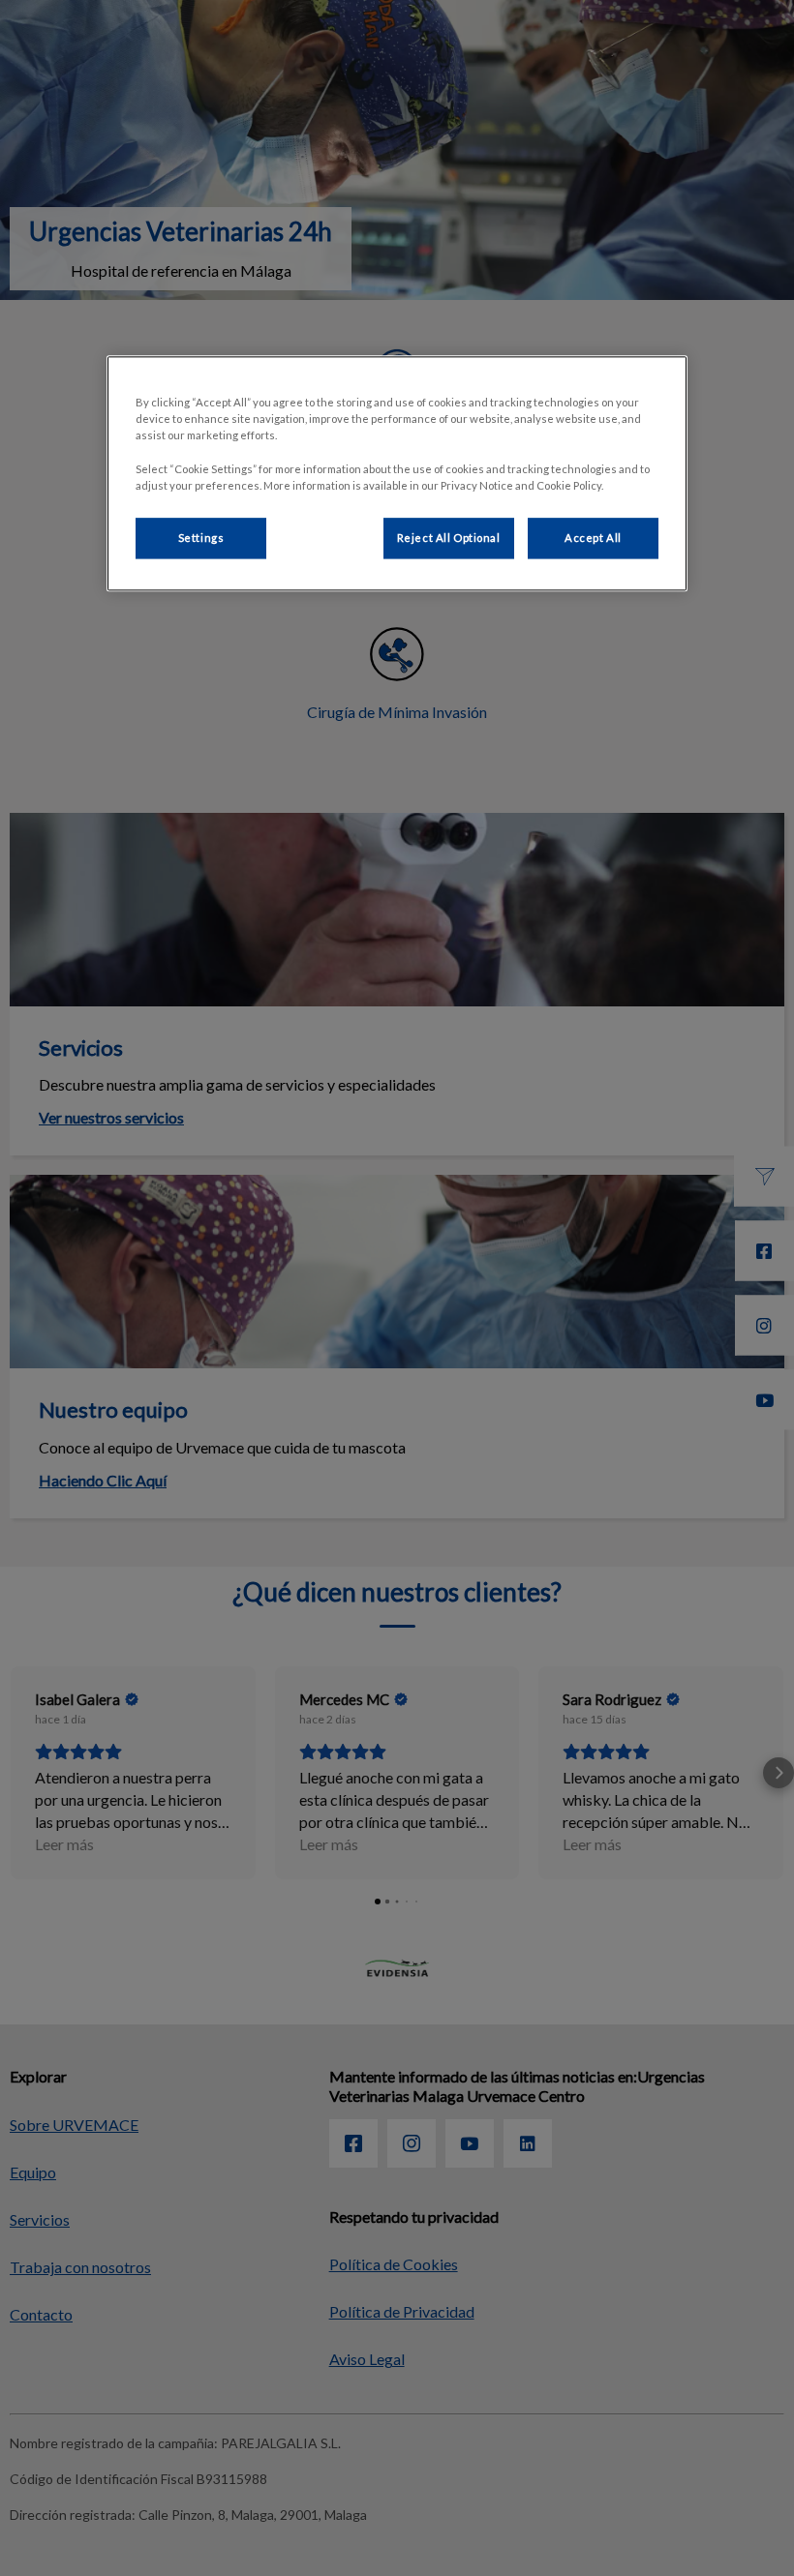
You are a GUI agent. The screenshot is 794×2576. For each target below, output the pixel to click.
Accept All (593, 538)
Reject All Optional (449, 538)
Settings (201, 538)
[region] (397, 474)
